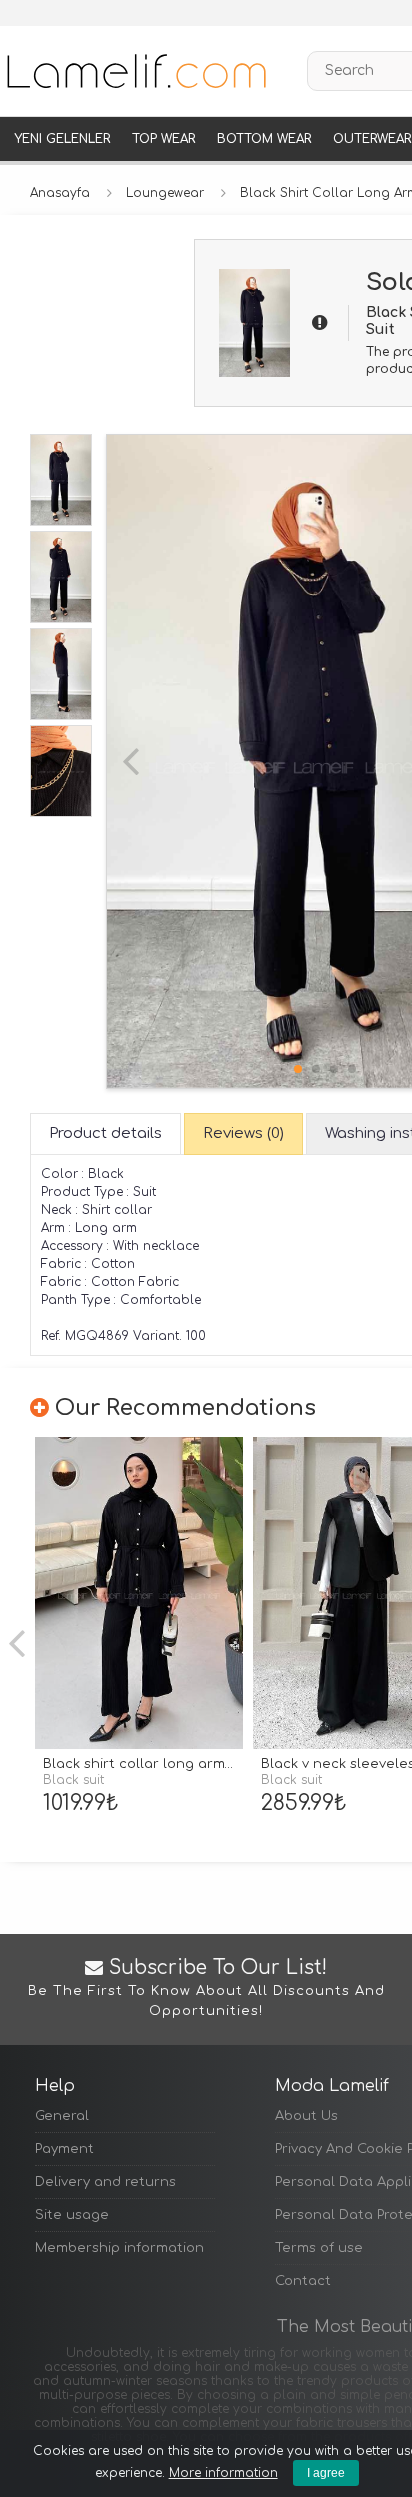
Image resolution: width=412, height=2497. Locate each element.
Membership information (119, 2248)
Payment (64, 2149)
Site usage (72, 2215)
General (62, 2116)
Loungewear (165, 193)
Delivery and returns (105, 2182)
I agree (326, 2473)
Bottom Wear (264, 139)
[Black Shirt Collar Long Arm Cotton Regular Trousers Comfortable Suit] (139, 1593)
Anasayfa (60, 193)
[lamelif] (135, 71)
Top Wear (163, 139)
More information (223, 2473)
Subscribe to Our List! (206, 1988)
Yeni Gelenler (62, 139)
